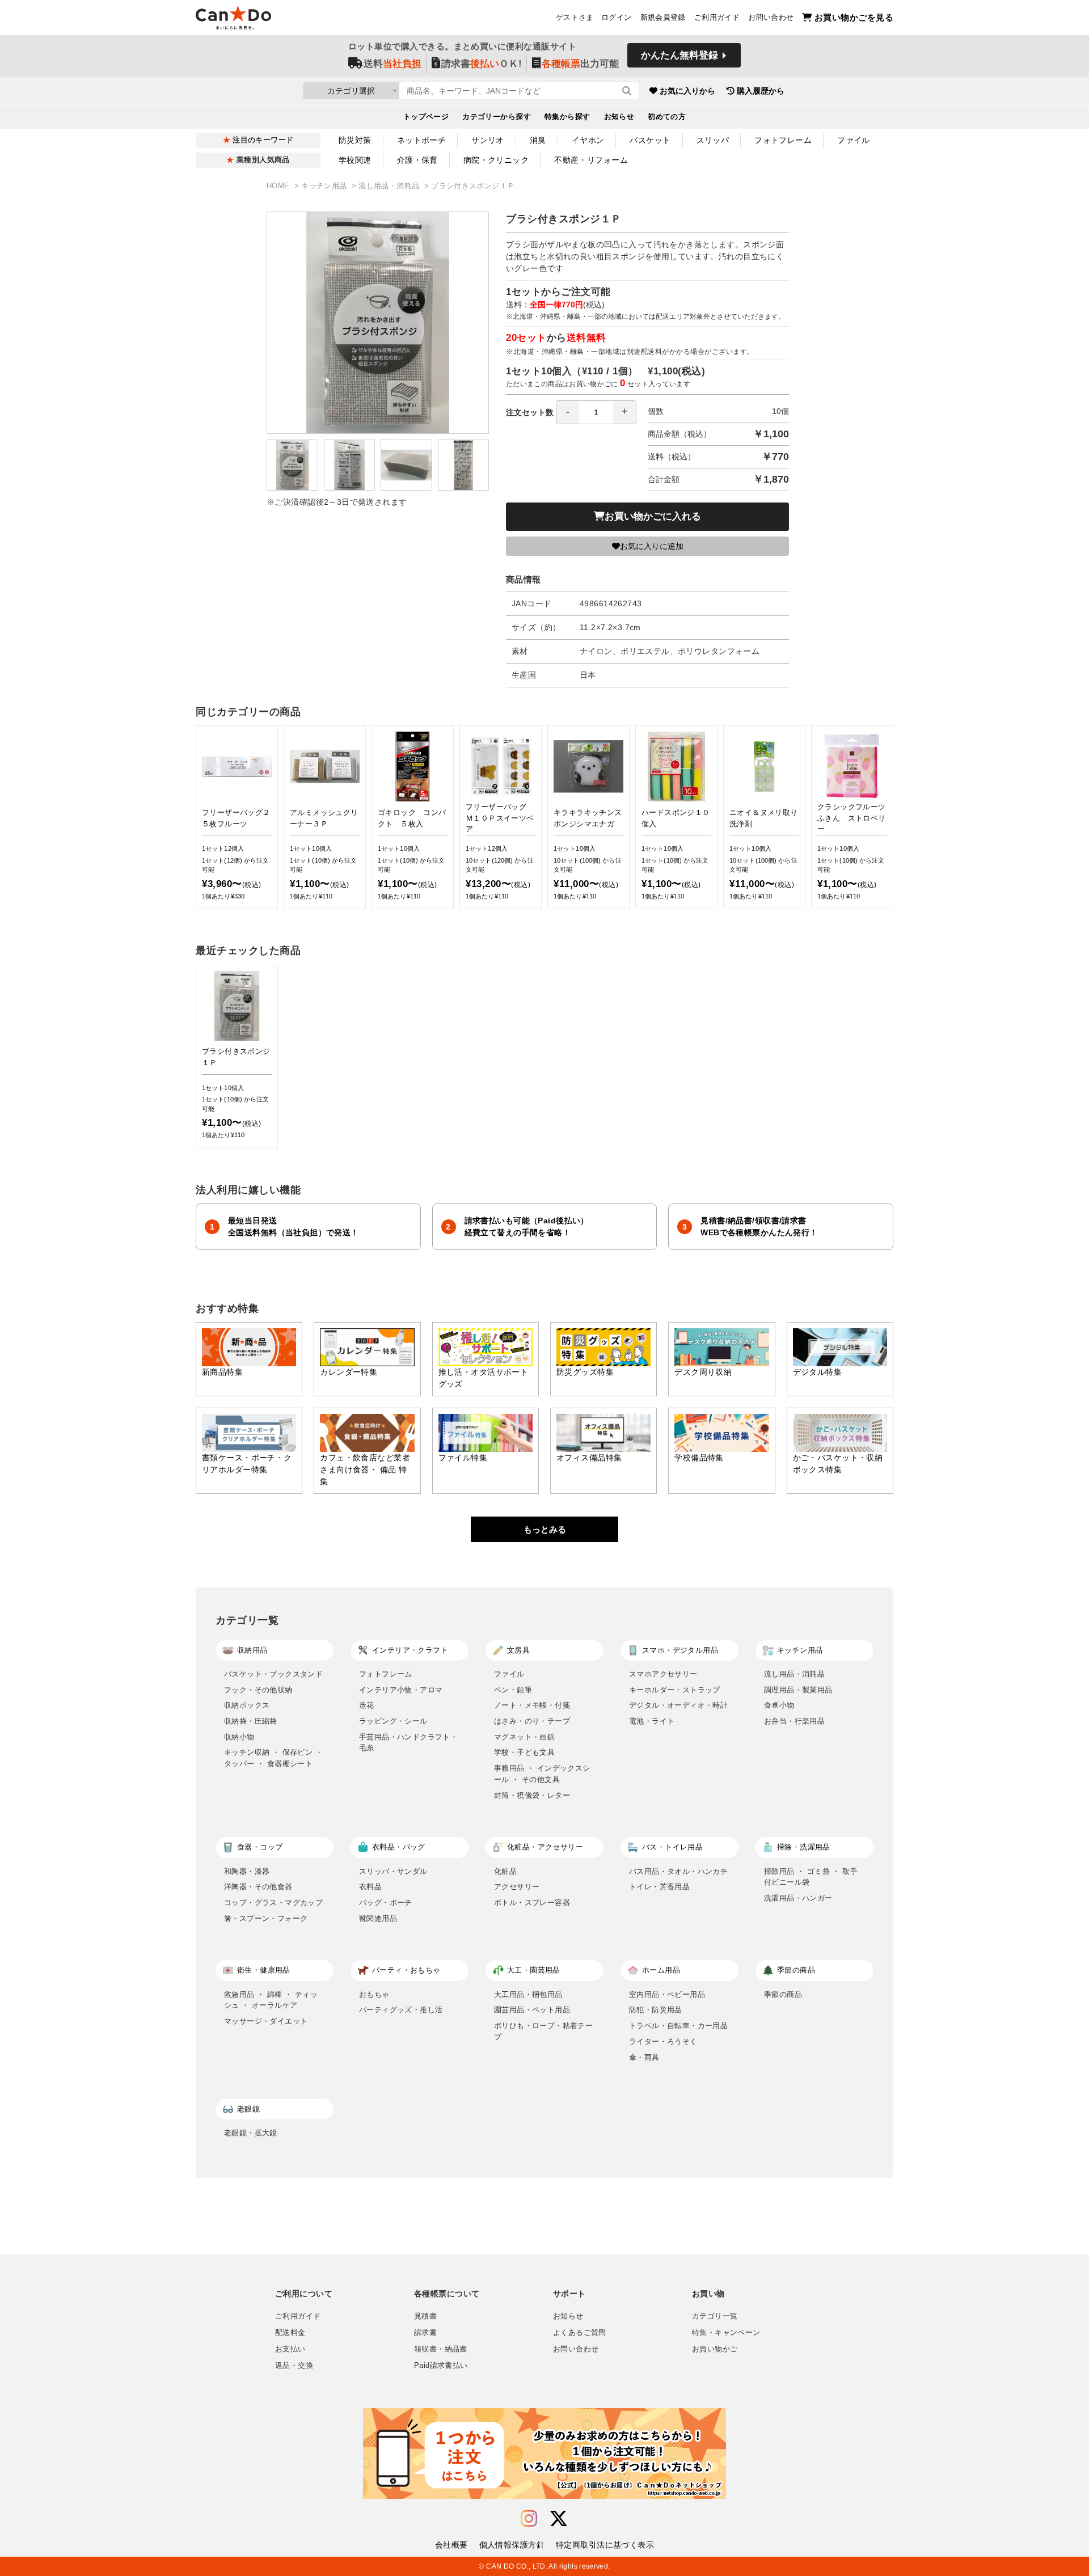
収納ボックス (247, 1705)
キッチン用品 (325, 186)
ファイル (854, 140)
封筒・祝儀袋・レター (532, 1795)
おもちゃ (374, 1994)
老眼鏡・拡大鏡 (251, 2133)
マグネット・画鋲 (524, 1737)
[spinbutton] (596, 412)
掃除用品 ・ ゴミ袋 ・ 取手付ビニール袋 (811, 1877)
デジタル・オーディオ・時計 (678, 1705)
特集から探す (567, 117)
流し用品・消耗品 (390, 186)
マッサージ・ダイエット (266, 2021)
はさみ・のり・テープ (532, 1721)
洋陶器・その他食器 (258, 1887)
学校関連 (355, 160)
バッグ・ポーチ (386, 1903)
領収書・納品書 (441, 2349)
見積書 (425, 2316)
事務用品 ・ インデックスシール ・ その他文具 (542, 1774)
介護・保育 (417, 160)
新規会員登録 (663, 18)
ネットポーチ (422, 140)
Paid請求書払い (441, 2366)
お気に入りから (687, 91)
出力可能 (580, 64)
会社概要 (451, 2545)
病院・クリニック (496, 160)
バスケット (650, 140)
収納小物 (239, 1737)
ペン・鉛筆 (513, 1690)
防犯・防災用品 (656, 2010)
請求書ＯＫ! (482, 64)
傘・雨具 (644, 2057)
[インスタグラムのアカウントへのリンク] (529, 2519)
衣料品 (370, 1887)
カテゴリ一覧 (715, 2316)
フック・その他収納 (258, 1690)
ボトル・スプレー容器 (532, 1903)
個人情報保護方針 (512, 2545)
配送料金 (290, 2333)
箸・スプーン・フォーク (266, 1918)
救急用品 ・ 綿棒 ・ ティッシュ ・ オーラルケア (271, 2000)
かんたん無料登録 (679, 55)
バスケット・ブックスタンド (273, 1674)
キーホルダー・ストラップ (675, 1690)
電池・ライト (652, 1721)
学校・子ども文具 (524, 1752)
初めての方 (667, 117)
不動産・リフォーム (591, 160)
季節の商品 (783, 1994)
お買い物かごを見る (854, 17)
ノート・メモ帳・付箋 (532, 1705)
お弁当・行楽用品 (794, 1721)
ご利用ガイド (717, 18)
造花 (367, 1705)
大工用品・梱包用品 (528, 1994)
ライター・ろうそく (663, 2041)
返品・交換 (294, 2366)
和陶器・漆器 (247, 1871)
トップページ (426, 117)
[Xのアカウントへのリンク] (559, 2519)
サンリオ (488, 140)
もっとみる (545, 1529)
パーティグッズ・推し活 (401, 2010)
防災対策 (355, 140)
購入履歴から (761, 91)
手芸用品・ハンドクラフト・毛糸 (408, 1743)
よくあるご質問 (580, 2333)
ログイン (617, 18)
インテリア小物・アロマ (401, 1690)
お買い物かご (715, 2349)
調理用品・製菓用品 (798, 1690)
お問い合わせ (771, 18)
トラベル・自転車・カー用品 (678, 2026)
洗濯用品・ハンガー (798, 1898)
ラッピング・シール (393, 1721)
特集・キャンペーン (726, 2333)
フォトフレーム (783, 140)
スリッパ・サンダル (393, 1871)
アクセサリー (517, 1887)
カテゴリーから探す (497, 117)
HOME (279, 186)
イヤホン (588, 140)
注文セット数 (530, 412)
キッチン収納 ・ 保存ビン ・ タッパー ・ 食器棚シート (273, 1758)
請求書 (425, 2333)
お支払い (290, 2349)
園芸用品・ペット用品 (532, 2010)
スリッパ (713, 140)
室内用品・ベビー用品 (667, 1994)
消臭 (538, 140)
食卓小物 (779, 1705)
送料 (392, 64)
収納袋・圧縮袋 (251, 1721)
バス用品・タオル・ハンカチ (678, 1871)
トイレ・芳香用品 (659, 1887)
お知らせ (619, 117)
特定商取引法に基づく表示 (605, 2545)
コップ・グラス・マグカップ (273, 1903)
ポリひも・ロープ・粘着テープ (543, 2031)
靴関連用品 (378, 1918)
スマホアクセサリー (663, 1674)
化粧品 (505, 1871)
